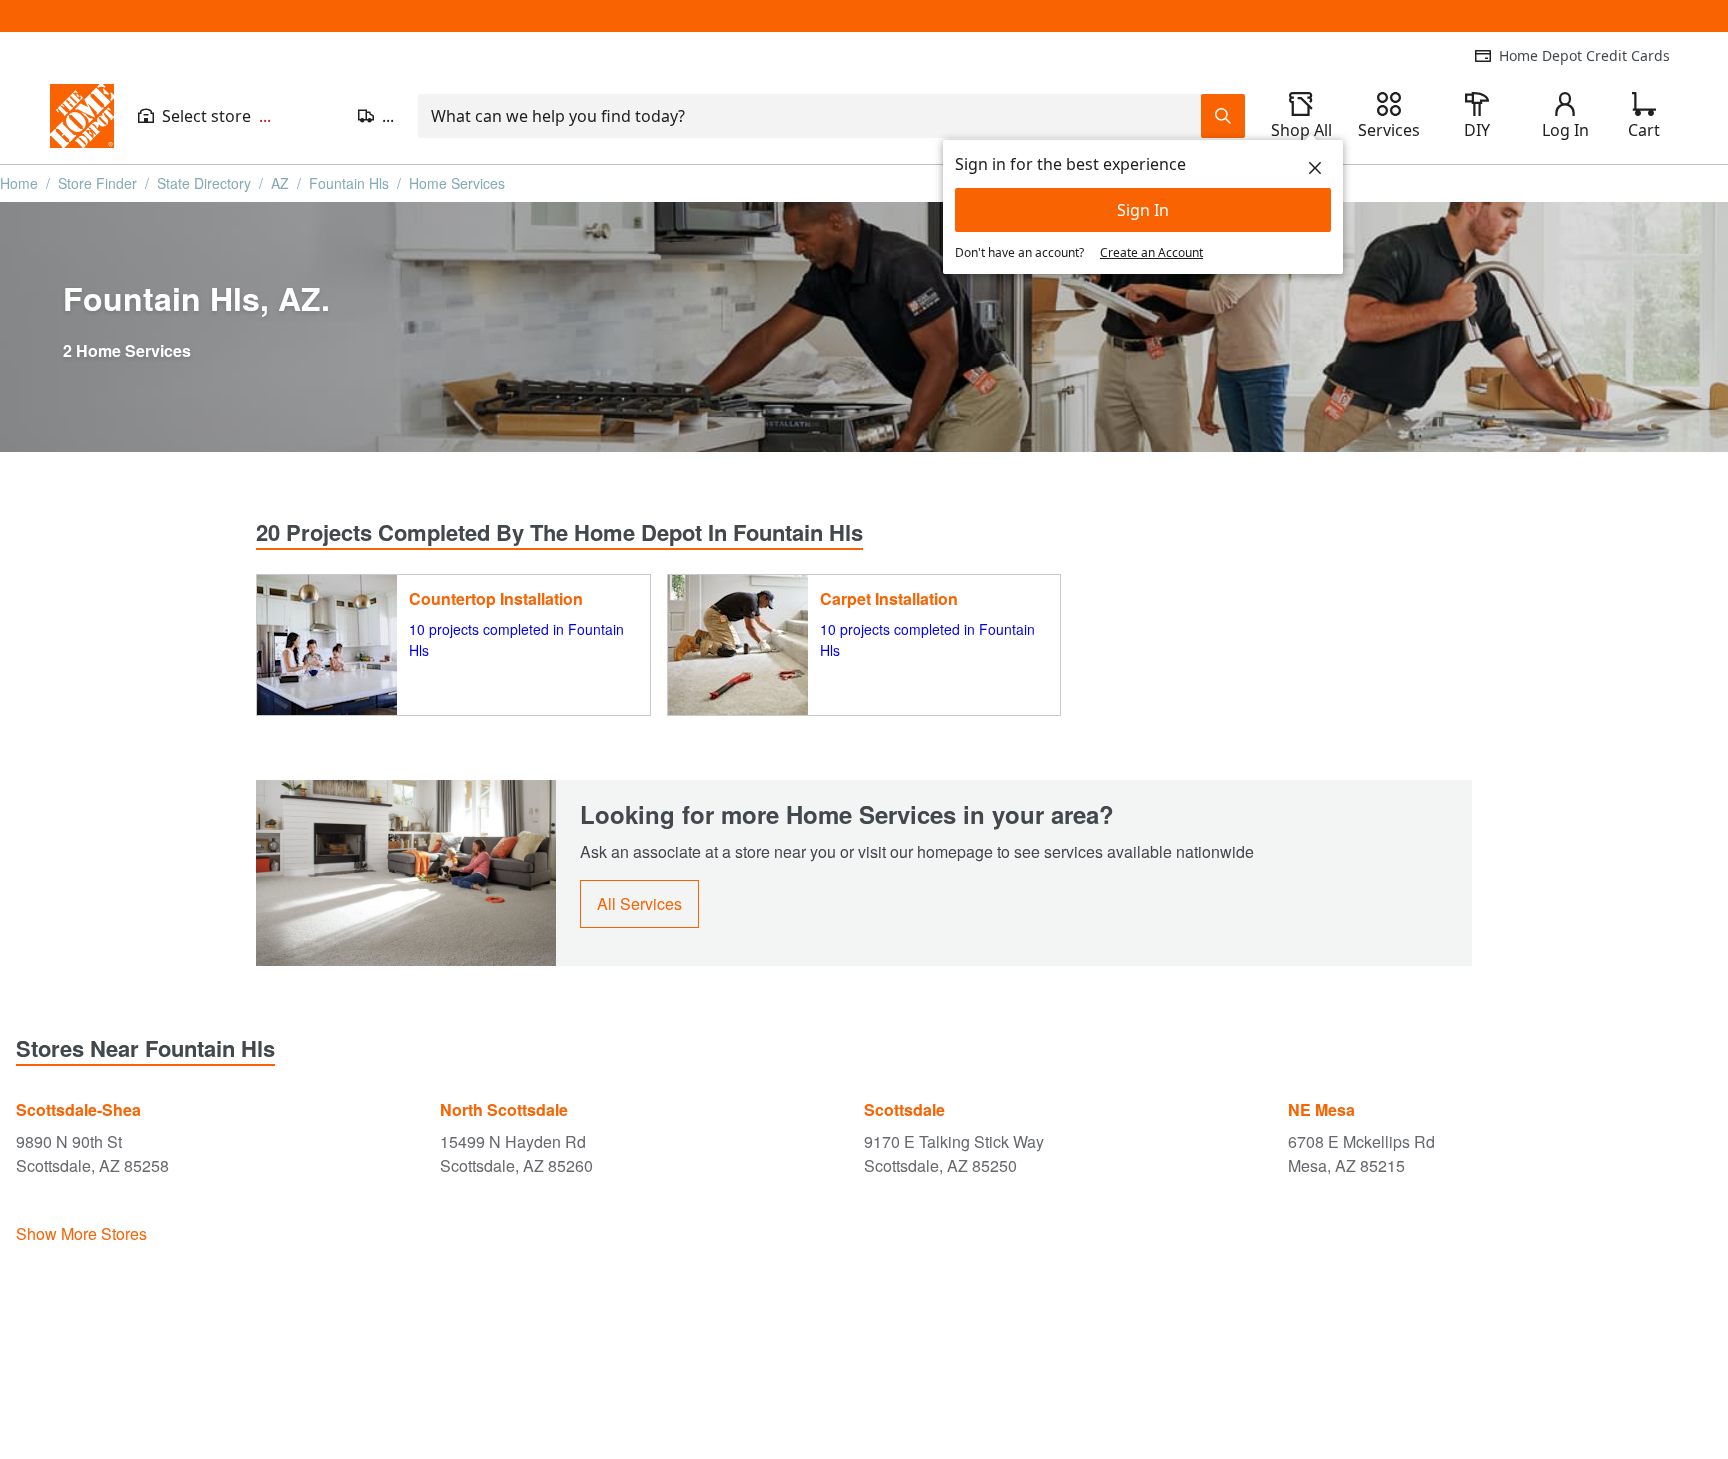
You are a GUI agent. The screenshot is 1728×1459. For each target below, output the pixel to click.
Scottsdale (904, 1109)
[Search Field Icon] (1223, 116)
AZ (280, 183)
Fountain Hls (349, 183)
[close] (1315, 168)
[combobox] (809, 116)
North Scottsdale (504, 1109)
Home (19, 183)
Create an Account (1151, 252)
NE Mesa (1321, 1109)
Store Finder (97, 183)
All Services (639, 903)
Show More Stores (81, 1233)
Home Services (457, 183)
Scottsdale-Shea (78, 1109)
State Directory (204, 183)
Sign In (1143, 210)
